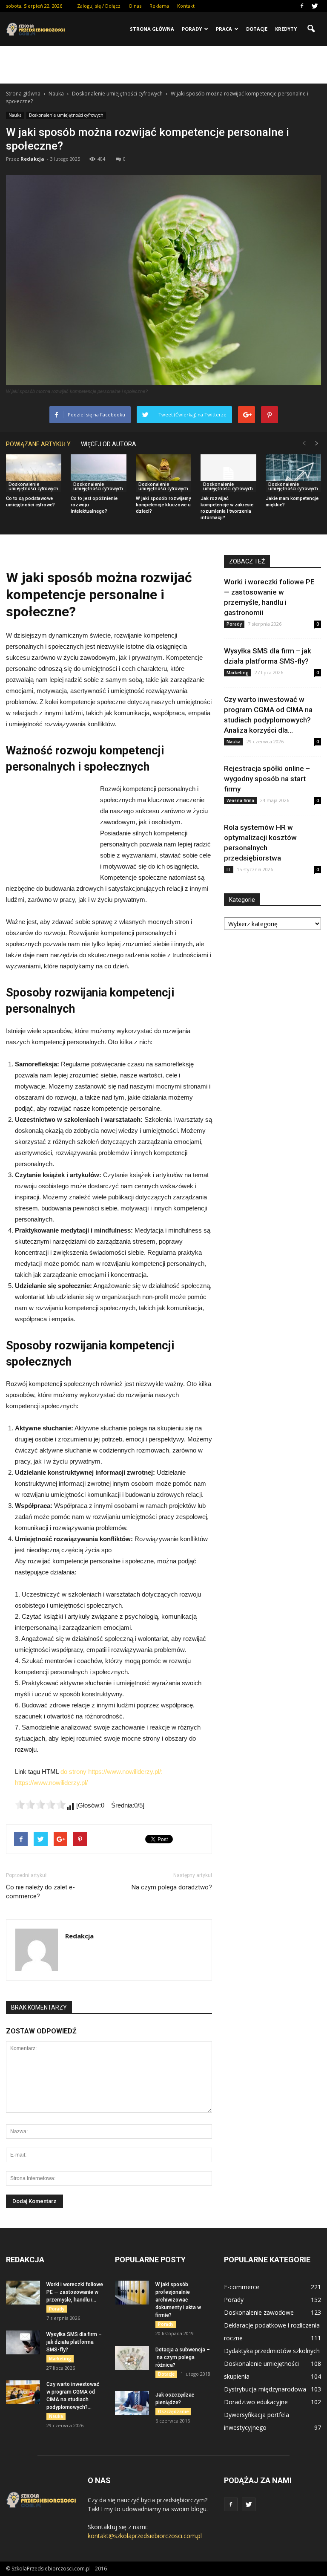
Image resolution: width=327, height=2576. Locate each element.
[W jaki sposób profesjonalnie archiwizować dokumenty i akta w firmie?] (132, 2293)
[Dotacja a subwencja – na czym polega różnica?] (132, 2358)
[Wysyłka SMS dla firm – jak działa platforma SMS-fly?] (23, 2342)
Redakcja (32, 159)
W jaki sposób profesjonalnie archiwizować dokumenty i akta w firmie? (178, 2300)
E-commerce (242, 2287)
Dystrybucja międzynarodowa (265, 2389)
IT (229, 869)
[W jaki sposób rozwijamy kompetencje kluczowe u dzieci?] (163, 474)
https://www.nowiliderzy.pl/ (51, 1783)
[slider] (40, 1805)
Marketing (238, 673)
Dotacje (257, 29)
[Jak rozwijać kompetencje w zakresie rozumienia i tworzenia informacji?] (228, 474)
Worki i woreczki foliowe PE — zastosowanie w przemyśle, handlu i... (75, 2292)
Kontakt (186, 6)
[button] (311, 29)
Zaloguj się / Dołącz (99, 6)
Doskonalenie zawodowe (259, 2312)
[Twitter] (315, 6)
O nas (135, 6)
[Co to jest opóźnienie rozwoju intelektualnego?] (98, 474)
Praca (224, 29)
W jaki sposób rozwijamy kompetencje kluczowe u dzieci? (163, 505)
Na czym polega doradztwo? (172, 1887)
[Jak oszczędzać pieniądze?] (132, 2403)
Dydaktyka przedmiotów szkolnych (272, 2351)
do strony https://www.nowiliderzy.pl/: (112, 1772)
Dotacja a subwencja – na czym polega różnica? (183, 2357)
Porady (192, 29)
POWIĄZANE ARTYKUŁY (38, 444)
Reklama (159, 6)
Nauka (15, 115)
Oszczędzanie (173, 2411)
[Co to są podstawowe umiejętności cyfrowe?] (34, 474)
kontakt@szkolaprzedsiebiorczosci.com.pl (145, 2536)
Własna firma (240, 800)
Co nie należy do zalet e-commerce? (40, 1892)
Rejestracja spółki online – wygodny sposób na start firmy (267, 779)
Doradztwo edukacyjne (256, 2402)
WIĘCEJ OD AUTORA (109, 444)
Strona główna (152, 29)
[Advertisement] (163, 65)
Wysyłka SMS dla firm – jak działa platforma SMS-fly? (74, 2342)
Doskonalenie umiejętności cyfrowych (66, 115)
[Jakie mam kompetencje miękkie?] (293, 474)
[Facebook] (302, 6)
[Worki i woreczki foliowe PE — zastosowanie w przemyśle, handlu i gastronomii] (23, 2293)
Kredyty (286, 29)
